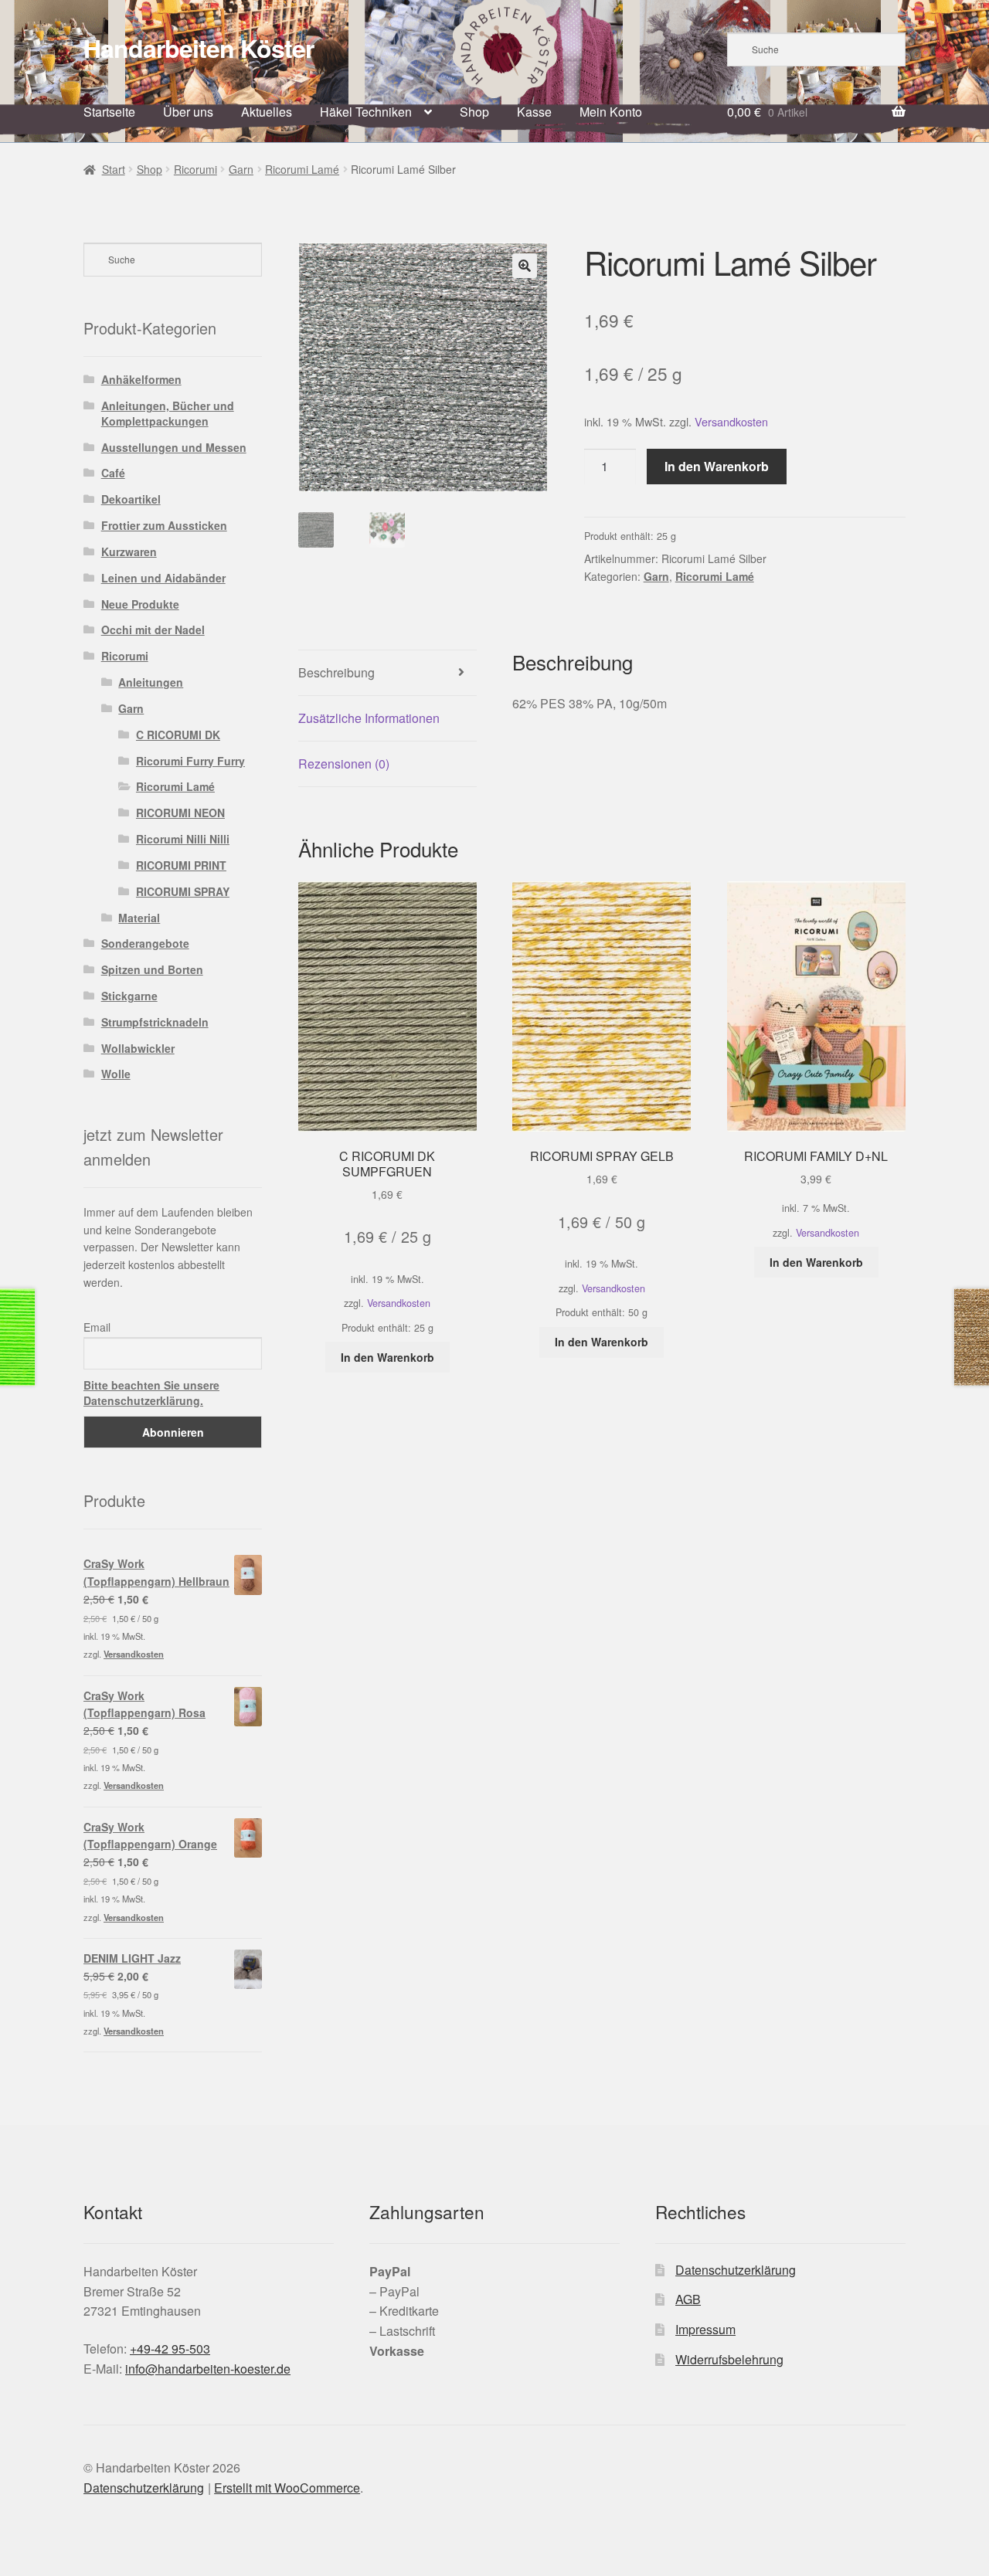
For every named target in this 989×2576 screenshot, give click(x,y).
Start (114, 169)
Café (113, 473)
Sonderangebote (145, 943)
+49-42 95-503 (170, 2349)
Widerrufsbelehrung (729, 2359)
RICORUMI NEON (180, 813)
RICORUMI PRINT (181, 865)
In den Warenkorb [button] (387, 1357)
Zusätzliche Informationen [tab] (369, 718)
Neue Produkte (140, 604)
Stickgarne (129, 996)
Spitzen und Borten (152, 969)
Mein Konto (611, 112)
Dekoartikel (131, 499)
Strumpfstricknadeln (155, 1022)
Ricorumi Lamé (302, 169)
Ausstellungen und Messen (174, 447)
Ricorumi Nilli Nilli (183, 839)
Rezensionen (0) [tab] (344, 764)
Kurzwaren (129, 552)
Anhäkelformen (141, 379)
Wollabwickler (138, 1048)
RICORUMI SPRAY (183, 891)
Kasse (534, 112)
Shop (474, 112)
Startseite (109, 112)
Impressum (705, 2329)
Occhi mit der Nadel (153, 630)
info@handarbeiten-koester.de (208, 2369)
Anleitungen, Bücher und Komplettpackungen (168, 413)
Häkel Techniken (366, 112)
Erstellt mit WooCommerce (287, 2488)
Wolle (116, 1074)
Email (97, 1327)
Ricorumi (195, 169)
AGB (688, 2299)
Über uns (188, 112)
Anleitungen (151, 682)
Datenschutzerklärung (736, 2270)
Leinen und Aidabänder (163, 578)
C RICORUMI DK (178, 735)
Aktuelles (267, 112)
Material (139, 918)
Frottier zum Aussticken (164, 525)
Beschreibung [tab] (336, 672)
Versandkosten (731, 421)
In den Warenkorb (717, 466)
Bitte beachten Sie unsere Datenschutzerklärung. (151, 1393)
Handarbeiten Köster (199, 48)
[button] (525, 266)
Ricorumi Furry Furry (190, 761)
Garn (241, 169)
